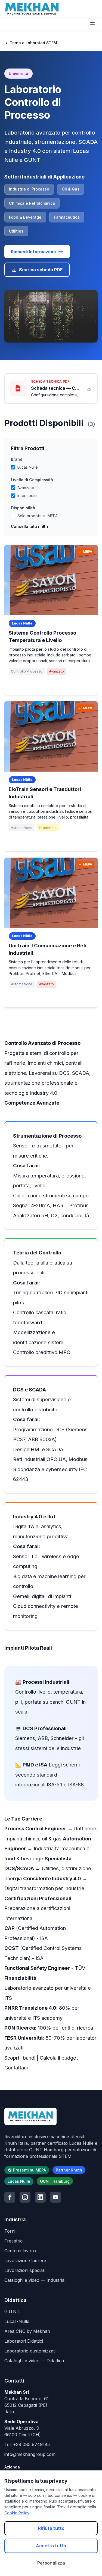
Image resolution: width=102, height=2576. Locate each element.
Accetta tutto (51, 2546)
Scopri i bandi (20, 2058)
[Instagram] (25, 2197)
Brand (17, 459)
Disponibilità (23, 508)
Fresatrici (14, 2241)
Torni (10, 2231)
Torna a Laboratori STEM (33, 43)
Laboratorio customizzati (30, 2351)
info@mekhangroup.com (30, 2454)
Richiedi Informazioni (33, 252)
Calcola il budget (59, 2058)
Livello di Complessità (32, 480)
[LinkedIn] (40, 2197)
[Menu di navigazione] (92, 24)
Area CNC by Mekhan (27, 2331)
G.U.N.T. (13, 2312)
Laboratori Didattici (24, 2341)
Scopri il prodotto (51, 685)
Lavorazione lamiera (25, 2260)
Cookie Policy (17, 2513)
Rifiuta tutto (51, 2528)
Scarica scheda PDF (41, 270)
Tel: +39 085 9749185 (27, 2444)
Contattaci (16, 2068)
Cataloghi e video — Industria (34, 2280)
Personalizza (51, 2563)
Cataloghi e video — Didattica (34, 2361)
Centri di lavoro (20, 2251)
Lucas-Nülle (17, 2321)
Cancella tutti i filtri (30, 526)
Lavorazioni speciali (24, 2270)
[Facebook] (10, 2197)
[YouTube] (55, 2197)
